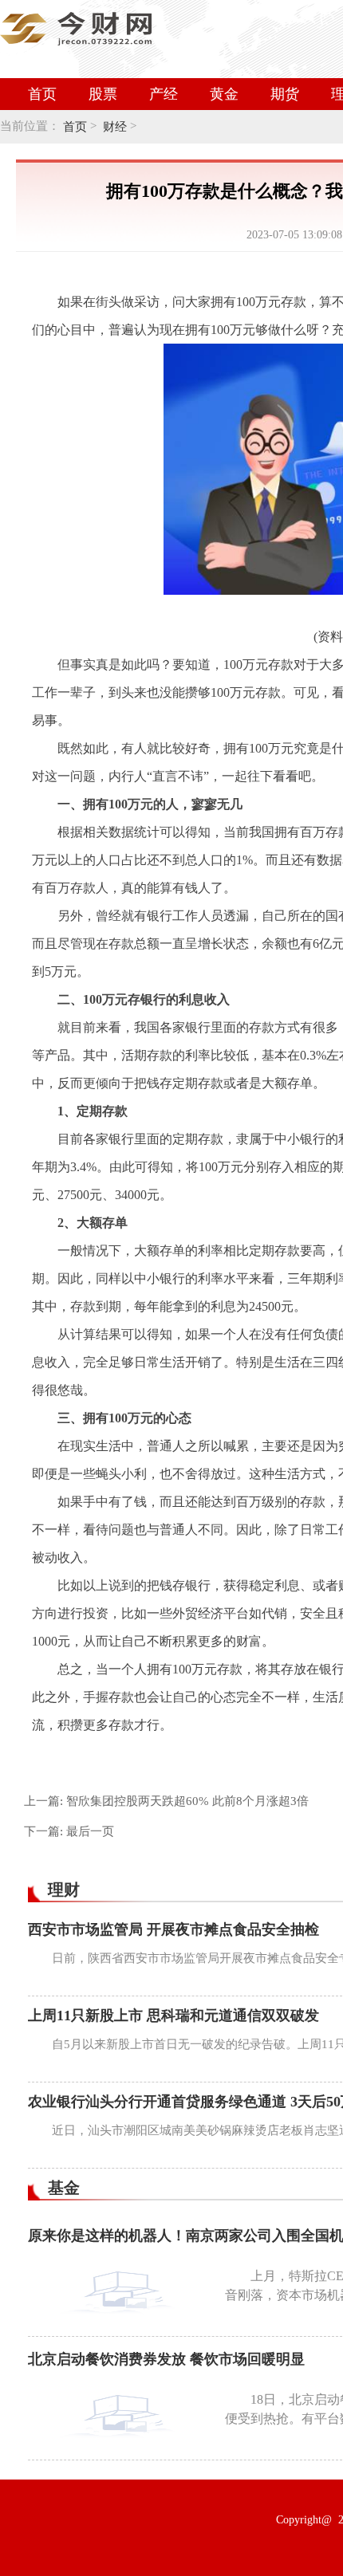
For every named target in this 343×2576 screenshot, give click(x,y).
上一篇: (166, 1801)
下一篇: (69, 1831)
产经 (164, 94)
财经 (115, 127)
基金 (64, 2188)
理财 (64, 1890)
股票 (103, 94)
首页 (42, 94)
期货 (285, 94)
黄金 (224, 94)
